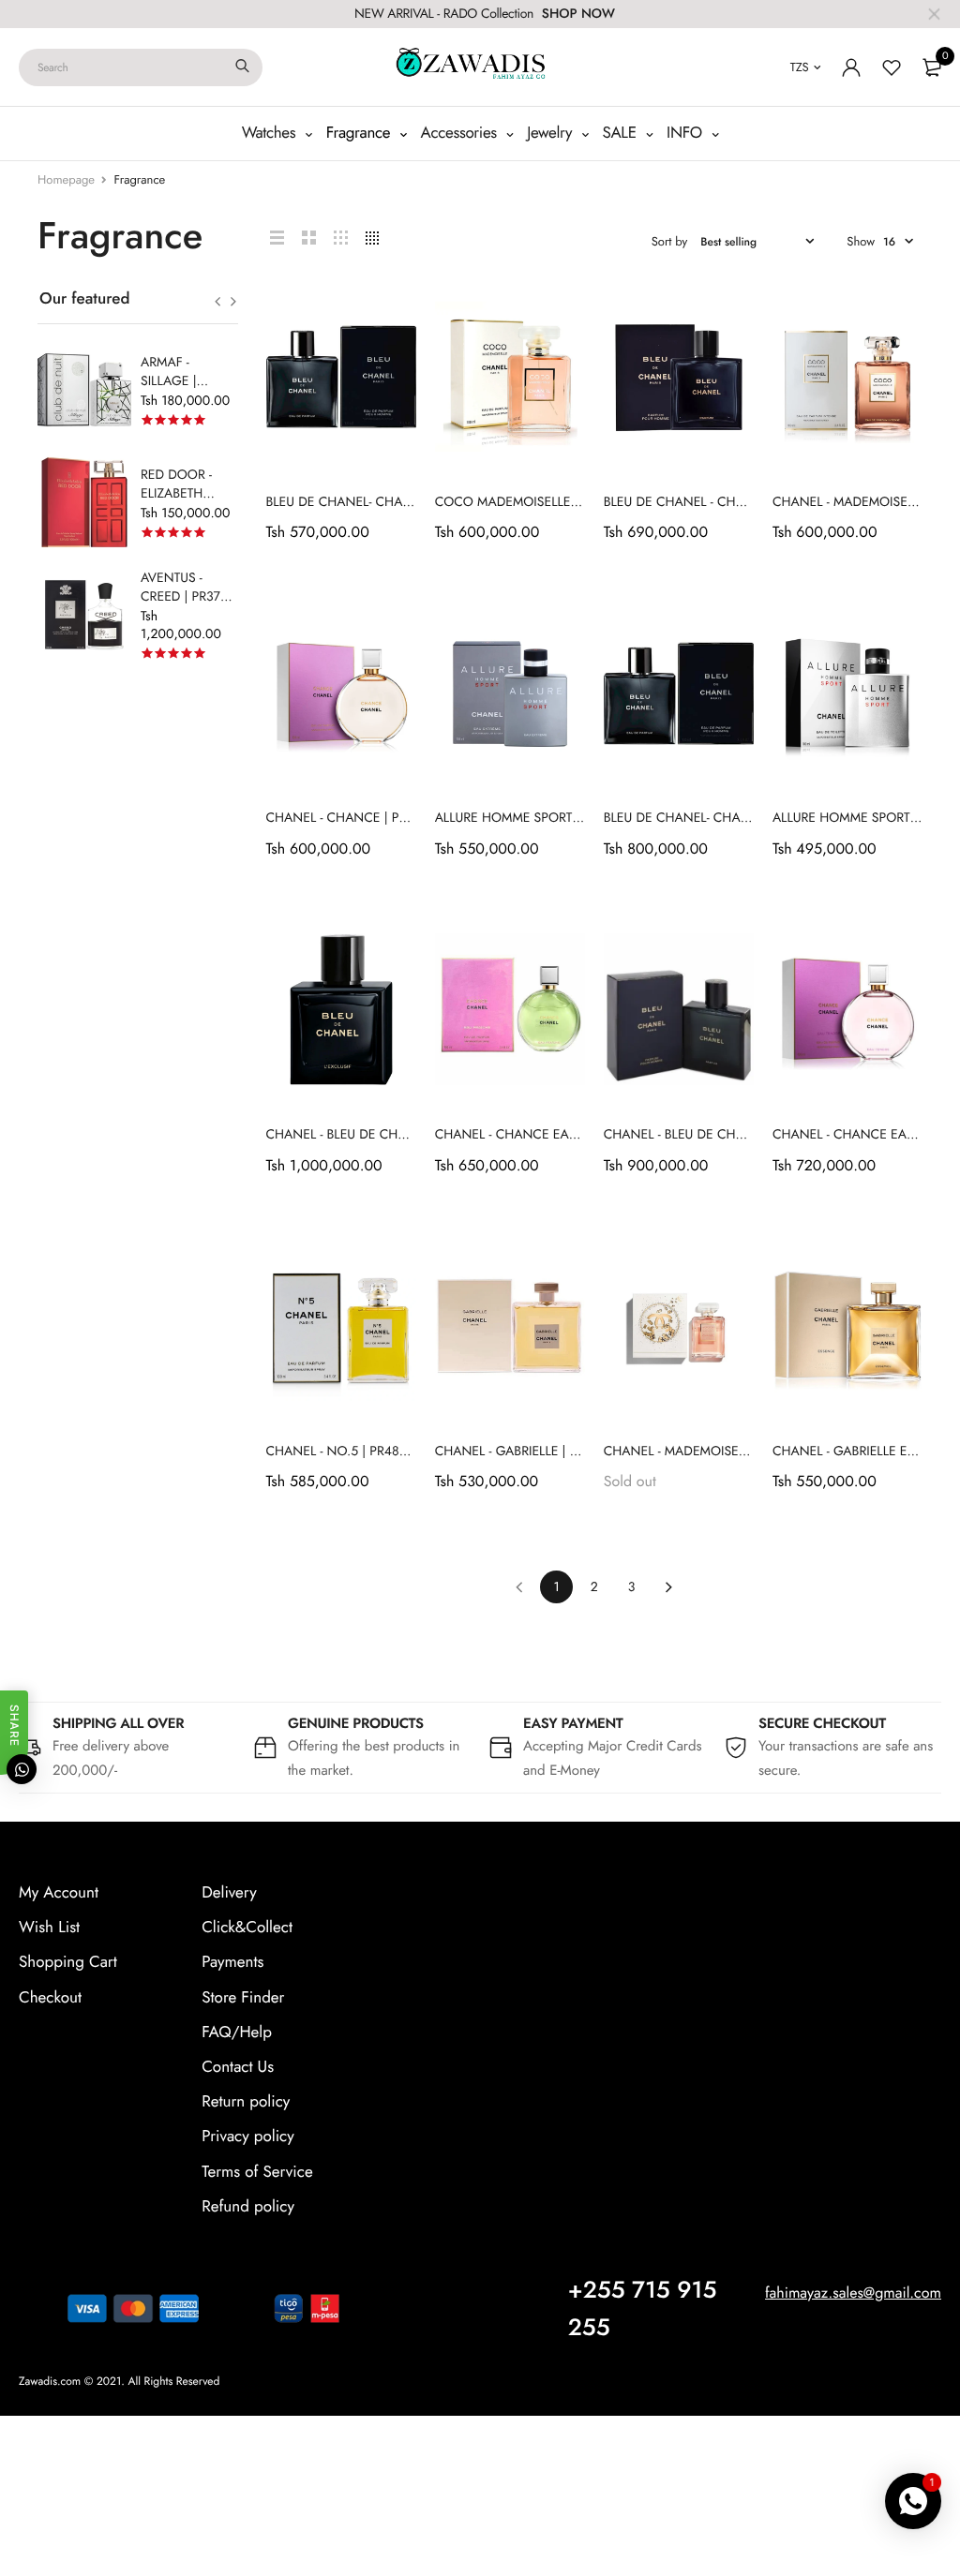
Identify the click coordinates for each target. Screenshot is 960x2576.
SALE (622, 133)
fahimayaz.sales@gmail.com (853, 2293)
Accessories (461, 133)
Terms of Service (257, 2171)
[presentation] (218, 302)
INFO (687, 133)
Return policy (246, 2102)
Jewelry (552, 133)
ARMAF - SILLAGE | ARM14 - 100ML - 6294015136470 (188, 391)
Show (861, 241)
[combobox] (141, 67)
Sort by (670, 241)
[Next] (669, 1587)
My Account (59, 1893)
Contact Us (238, 2067)
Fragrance (360, 133)
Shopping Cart (68, 1962)
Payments (232, 1962)
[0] (932, 67)
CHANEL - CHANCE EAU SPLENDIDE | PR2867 (569, 1135)
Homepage (66, 179)
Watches (271, 133)
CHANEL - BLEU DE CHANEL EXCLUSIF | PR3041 (405, 1135)
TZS (800, 67)
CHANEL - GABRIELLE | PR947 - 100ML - (548, 1452)
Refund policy (248, 2206)
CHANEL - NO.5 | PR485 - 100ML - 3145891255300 (413, 1452)
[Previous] (519, 1587)
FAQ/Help (237, 2032)
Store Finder (243, 1997)
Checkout (50, 1997)
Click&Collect (247, 1928)
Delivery (229, 1893)
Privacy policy (248, 2137)
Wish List (49, 1928)
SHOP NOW (578, 14)
